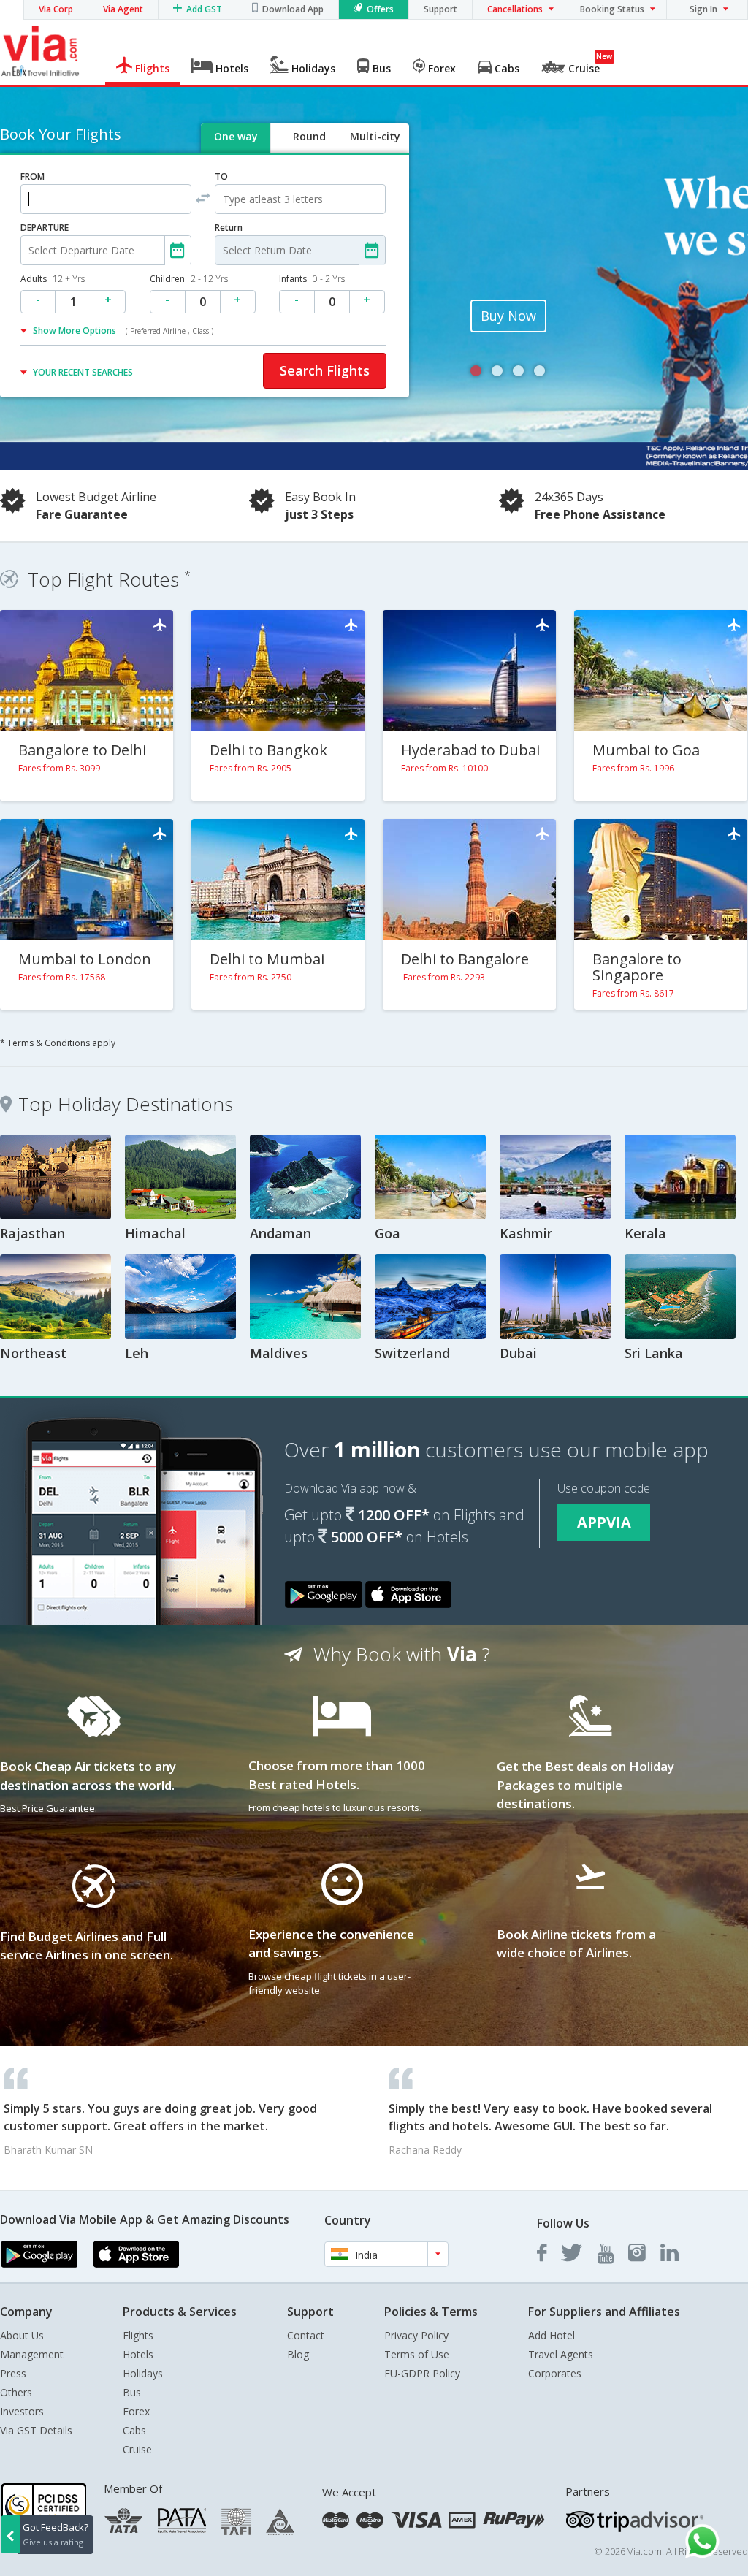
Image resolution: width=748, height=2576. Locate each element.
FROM (33, 176)
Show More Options (123, 331)
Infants (312, 279)
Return (229, 228)
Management (32, 2354)
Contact (306, 2335)
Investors (22, 2411)
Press (13, 2373)
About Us (22, 2335)
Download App (293, 9)
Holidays (143, 2373)
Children (189, 279)
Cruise (137, 2449)
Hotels (138, 2354)
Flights (138, 2335)
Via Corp (56, 9)
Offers (380, 9)
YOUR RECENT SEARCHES (83, 372)
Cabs (134, 2430)
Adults (53, 279)
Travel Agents (561, 2354)
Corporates (555, 2373)
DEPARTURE (45, 228)
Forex (136, 2411)
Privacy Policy (416, 2335)
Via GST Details (36, 2430)
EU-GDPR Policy (422, 2373)
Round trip (309, 149)
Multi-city (375, 136)
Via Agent (123, 9)
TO (221, 176)
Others (16, 2392)
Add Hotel (552, 2335)
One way (236, 136)
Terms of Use (417, 2354)
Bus (132, 2392)
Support (440, 9)
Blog (298, 2354)
